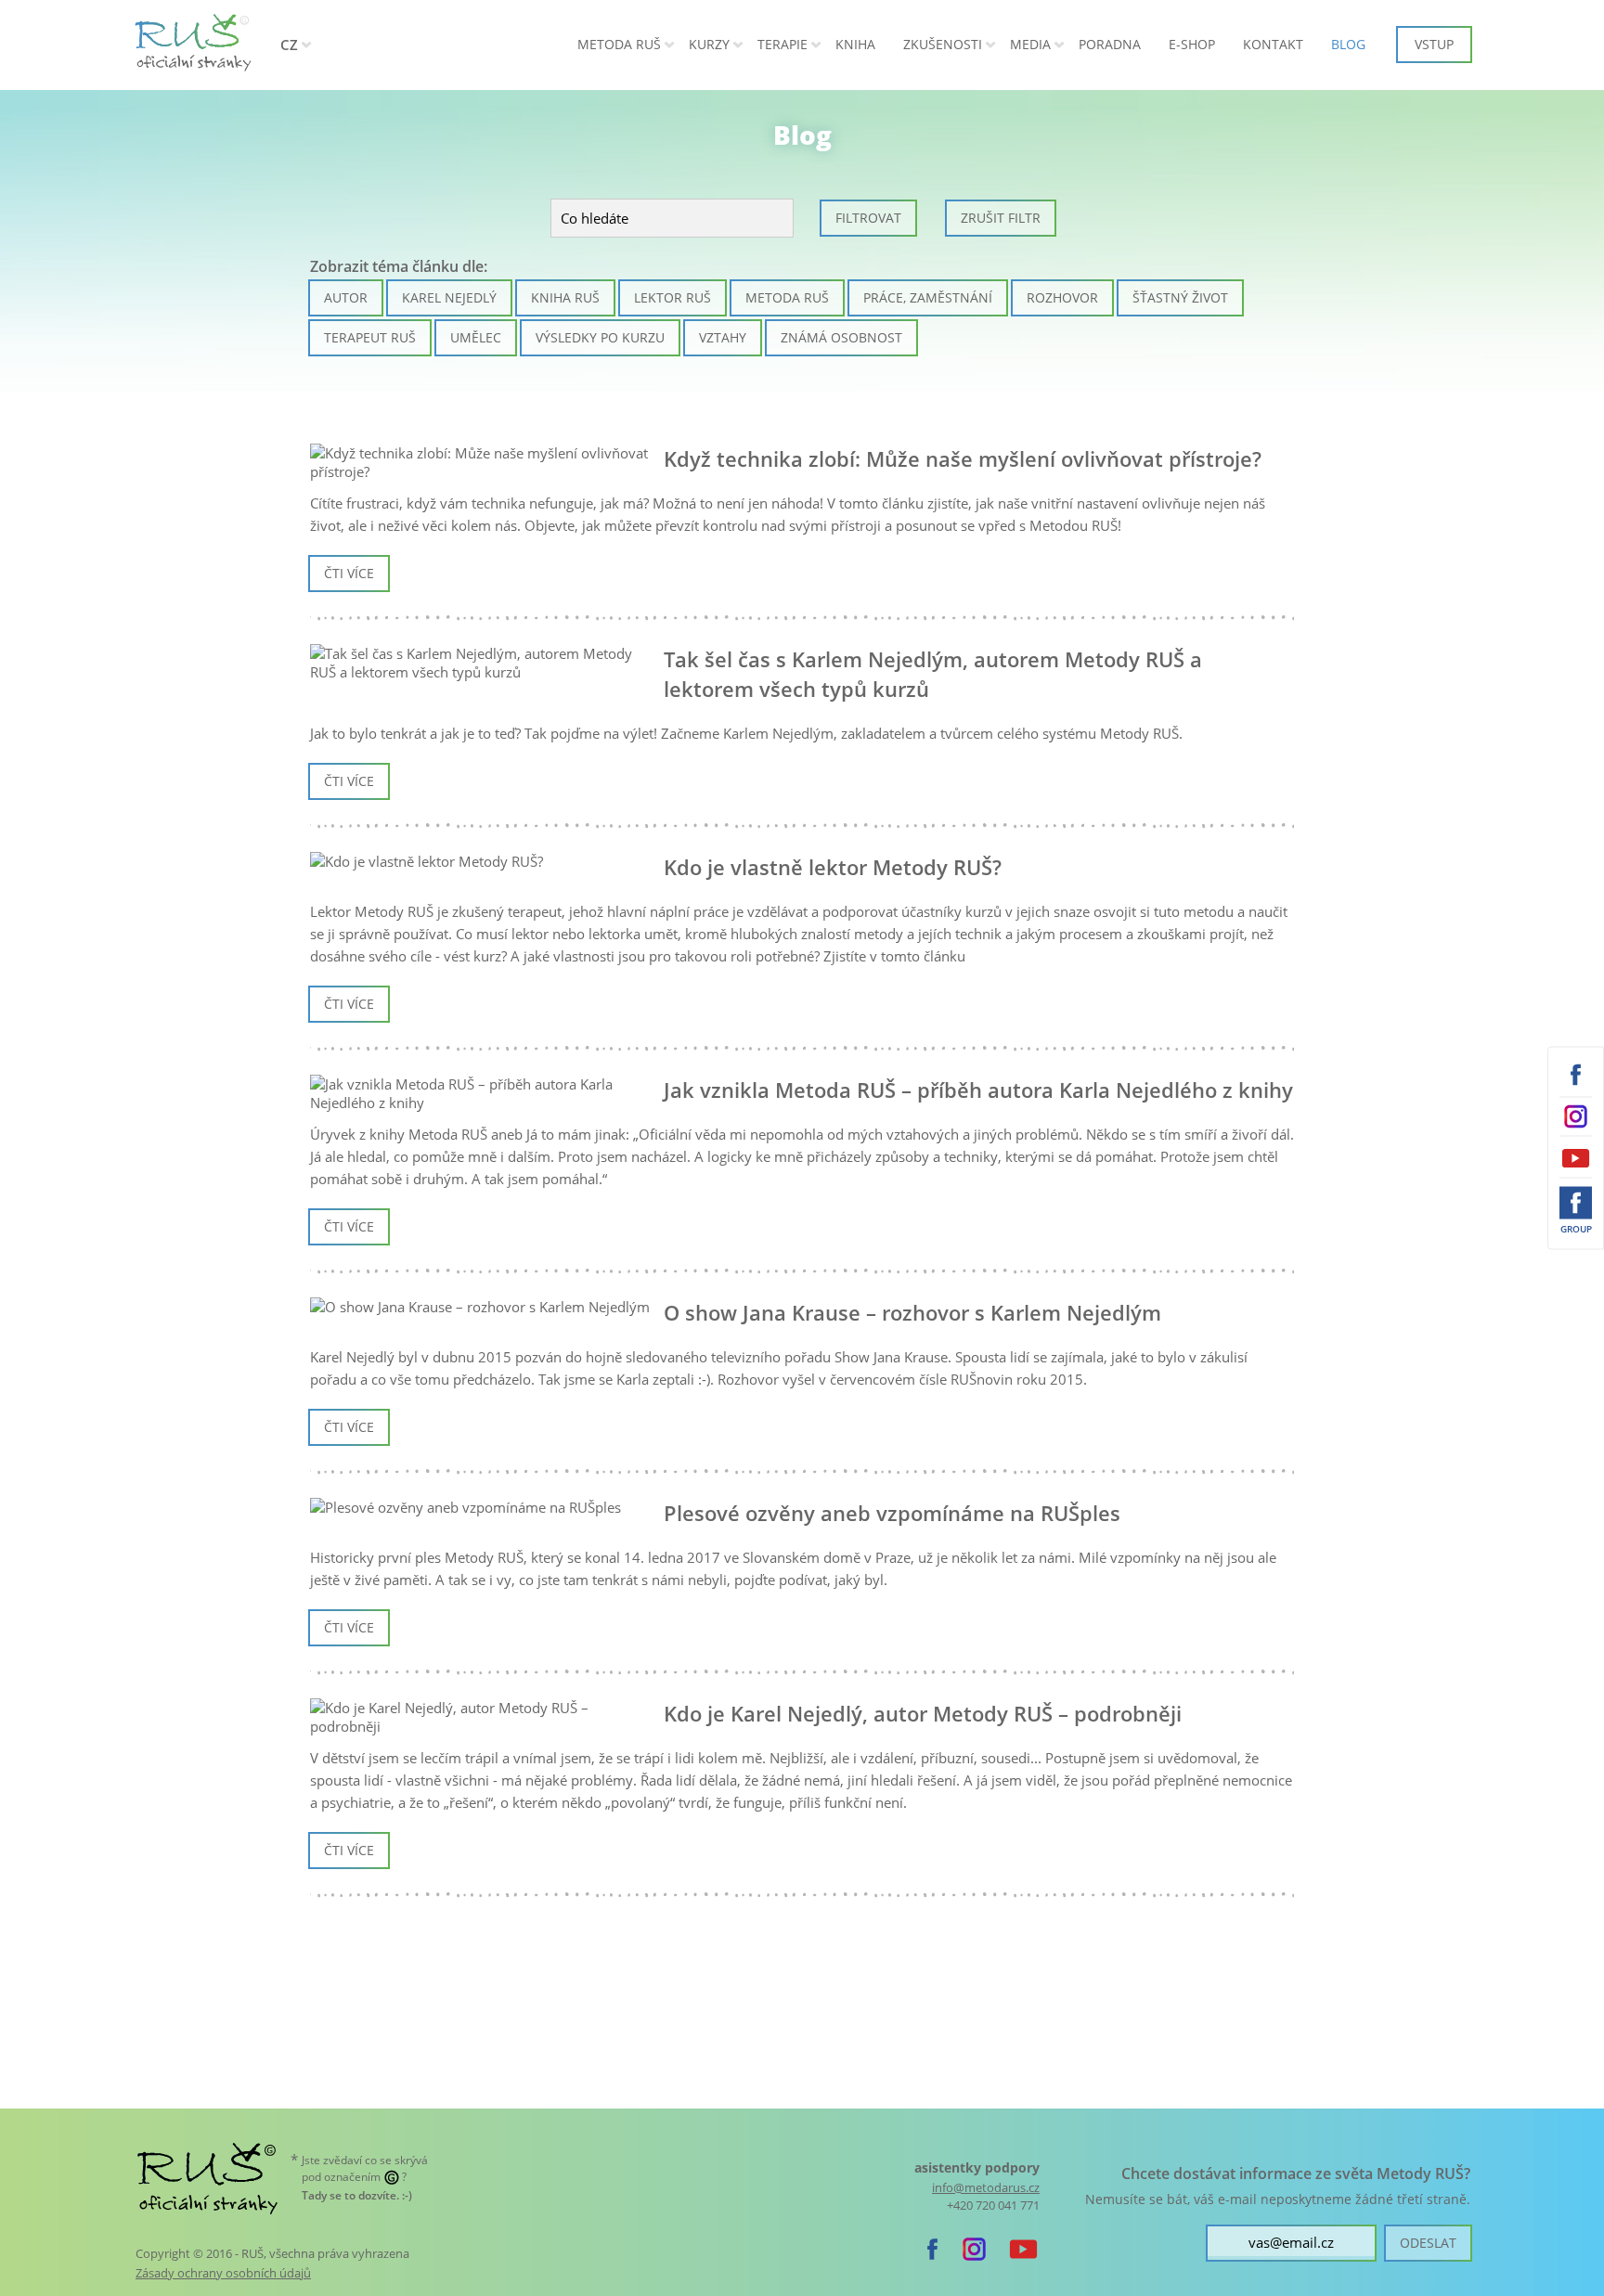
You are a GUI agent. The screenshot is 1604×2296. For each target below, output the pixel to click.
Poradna (1110, 44)
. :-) (357, 2195)
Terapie (783, 44)
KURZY (709, 44)
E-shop (1192, 44)
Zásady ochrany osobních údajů (223, 2273)
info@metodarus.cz (986, 2188)
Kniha (855, 44)
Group (1576, 1229)
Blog (1348, 44)
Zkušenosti (943, 44)
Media (1030, 44)
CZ (289, 45)
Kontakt (1273, 44)
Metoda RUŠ (619, 44)
